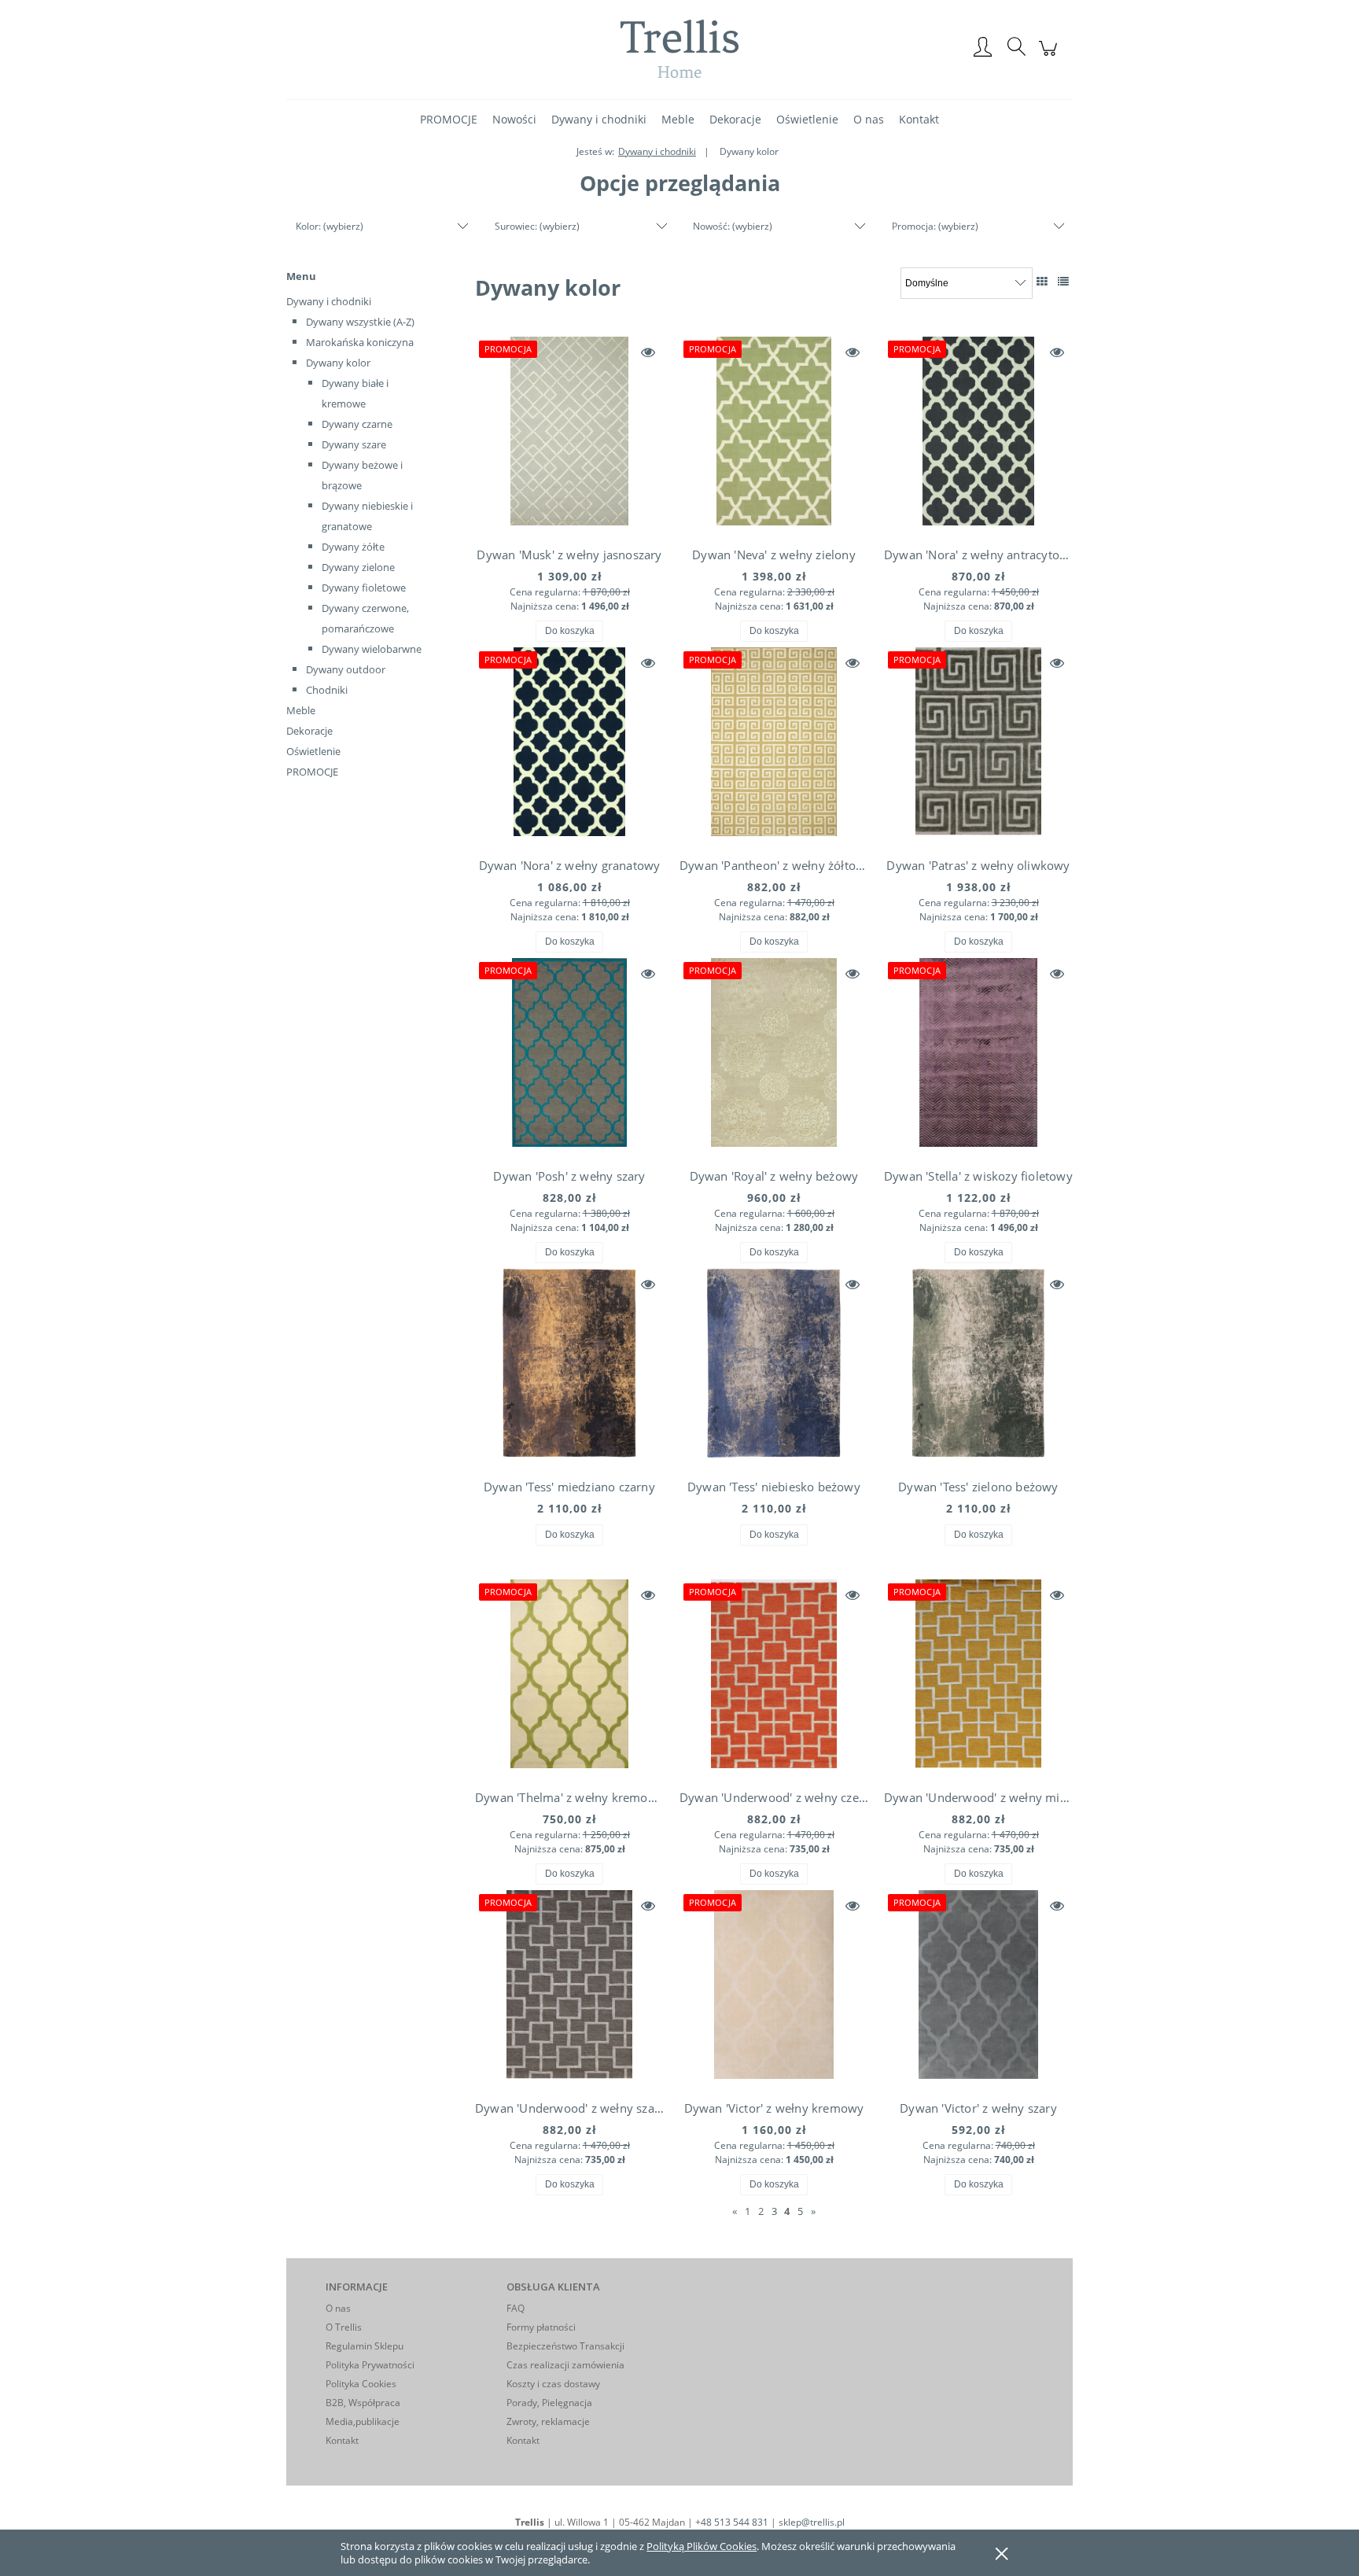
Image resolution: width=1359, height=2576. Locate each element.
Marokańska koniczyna (360, 342)
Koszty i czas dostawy (553, 2384)
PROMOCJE (312, 772)
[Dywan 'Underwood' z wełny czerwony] (774, 1678)
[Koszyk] (1050, 57)
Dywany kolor (338, 363)
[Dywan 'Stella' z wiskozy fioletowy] (978, 1056)
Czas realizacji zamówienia (565, 2365)
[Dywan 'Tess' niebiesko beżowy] (774, 1367)
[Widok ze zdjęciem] (1042, 281)
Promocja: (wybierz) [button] (935, 226)
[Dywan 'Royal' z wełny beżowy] (774, 1056)
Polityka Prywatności (370, 2365)
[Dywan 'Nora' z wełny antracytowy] (978, 435)
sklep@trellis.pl (812, 2522)
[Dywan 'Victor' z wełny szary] (978, 1988)
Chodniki (327, 690)
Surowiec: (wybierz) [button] (537, 226)
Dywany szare (354, 444)
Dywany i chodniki (329, 301)
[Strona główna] (679, 48)
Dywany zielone (358, 567)
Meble (301, 710)
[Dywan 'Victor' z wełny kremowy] (774, 1988)
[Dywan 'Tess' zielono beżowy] (978, 1367)
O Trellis (344, 2327)
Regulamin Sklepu (365, 2346)
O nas (338, 2308)
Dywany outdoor (346, 669)
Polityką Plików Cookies (702, 2546)
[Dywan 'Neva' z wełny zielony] (774, 435)
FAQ (516, 2308)
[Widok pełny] (1063, 281)
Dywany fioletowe (364, 588)
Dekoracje (309, 731)
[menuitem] (449, 119)
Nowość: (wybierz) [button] (733, 226)
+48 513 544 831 (732, 2522)
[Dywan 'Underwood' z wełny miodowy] (978, 1678)
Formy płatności (541, 2327)
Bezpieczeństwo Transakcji (565, 2346)
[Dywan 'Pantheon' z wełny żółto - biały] (774, 746)
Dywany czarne (357, 424)
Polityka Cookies (361, 2384)
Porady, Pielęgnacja (549, 2403)
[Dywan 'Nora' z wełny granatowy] (569, 746)
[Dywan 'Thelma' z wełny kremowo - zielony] (569, 1678)
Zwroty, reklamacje (548, 2421)
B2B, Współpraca (363, 2403)
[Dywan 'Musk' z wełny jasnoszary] (569, 435)
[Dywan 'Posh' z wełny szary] (569, 1056)
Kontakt (342, 2440)
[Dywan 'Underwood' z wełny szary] (569, 1988)
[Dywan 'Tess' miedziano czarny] (569, 1367)
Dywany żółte (353, 547)
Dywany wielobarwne (372, 649)
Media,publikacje (363, 2421)
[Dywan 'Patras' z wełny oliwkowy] (978, 746)
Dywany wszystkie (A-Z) (360, 322)
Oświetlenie (313, 751)
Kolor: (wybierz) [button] (330, 226)
